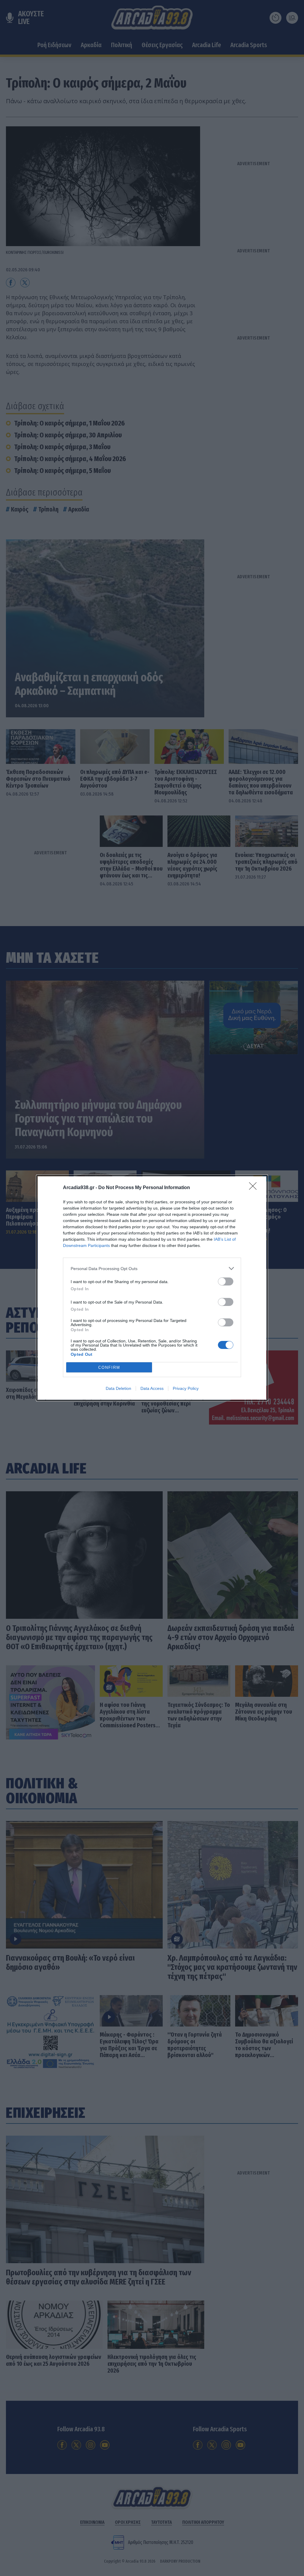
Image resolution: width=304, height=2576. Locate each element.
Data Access (152, 1388)
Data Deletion (118, 1388)
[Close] (255, 1188)
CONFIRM (109, 1367)
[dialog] (152, 1288)
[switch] (226, 1281)
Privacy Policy (186, 1388)
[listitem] (152, 1268)
